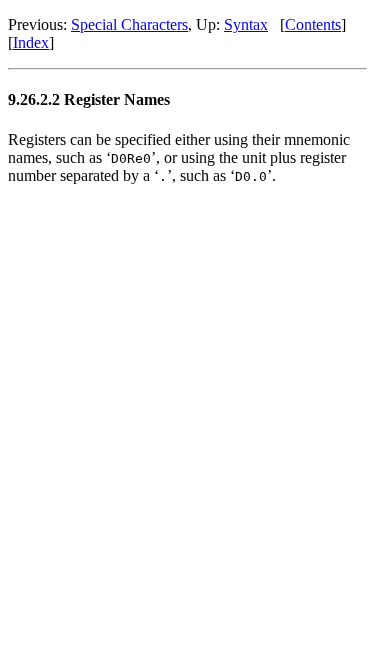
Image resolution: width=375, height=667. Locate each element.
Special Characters (129, 24)
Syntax (246, 24)
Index (31, 42)
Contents (313, 24)
